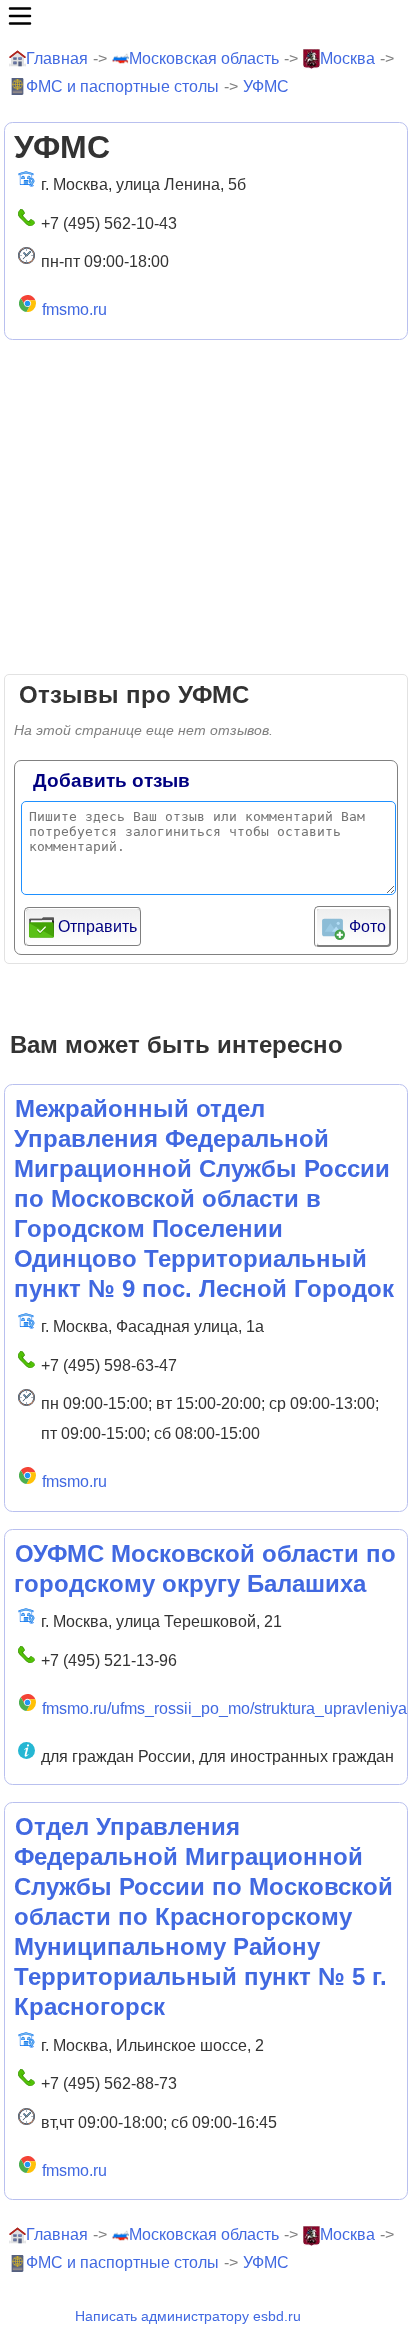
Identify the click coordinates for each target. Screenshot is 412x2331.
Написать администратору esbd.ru (188, 2316)
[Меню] (206, 16)
